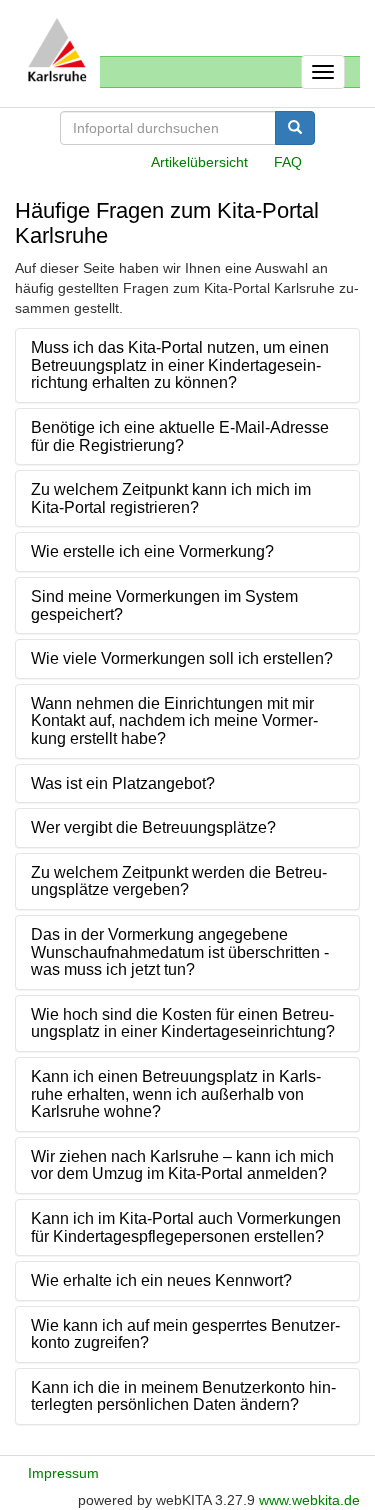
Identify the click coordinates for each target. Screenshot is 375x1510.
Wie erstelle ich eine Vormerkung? (152, 551)
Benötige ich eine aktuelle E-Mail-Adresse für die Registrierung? (180, 436)
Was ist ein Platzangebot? (123, 783)
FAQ (288, 162)
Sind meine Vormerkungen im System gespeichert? (164, 605)
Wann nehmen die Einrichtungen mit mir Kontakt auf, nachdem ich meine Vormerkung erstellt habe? (174, 721)
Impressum (63, 1473)
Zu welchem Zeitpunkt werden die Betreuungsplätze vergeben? (179, 881)
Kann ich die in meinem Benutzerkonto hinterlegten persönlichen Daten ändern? (183, 1396)
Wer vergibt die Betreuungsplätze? (153, 827)
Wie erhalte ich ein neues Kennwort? (161, 1280)
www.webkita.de (309, 1500)
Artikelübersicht (199, 162)
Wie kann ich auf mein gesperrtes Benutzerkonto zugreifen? (185, 1334)
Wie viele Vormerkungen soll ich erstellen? (182, 658)
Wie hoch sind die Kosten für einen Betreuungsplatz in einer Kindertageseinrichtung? (183, 1023)
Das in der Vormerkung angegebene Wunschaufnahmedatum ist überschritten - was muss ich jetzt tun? (180, 952)
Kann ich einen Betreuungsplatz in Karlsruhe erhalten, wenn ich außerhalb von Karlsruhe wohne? (176, 1094)
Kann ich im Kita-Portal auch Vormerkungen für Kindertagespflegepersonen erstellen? (186, 1227)
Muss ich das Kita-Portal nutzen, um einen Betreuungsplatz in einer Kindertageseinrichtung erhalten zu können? (180, 365)
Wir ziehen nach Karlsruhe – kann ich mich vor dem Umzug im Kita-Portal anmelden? (182, 1165)
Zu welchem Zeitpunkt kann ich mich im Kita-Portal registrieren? (171, 498)
